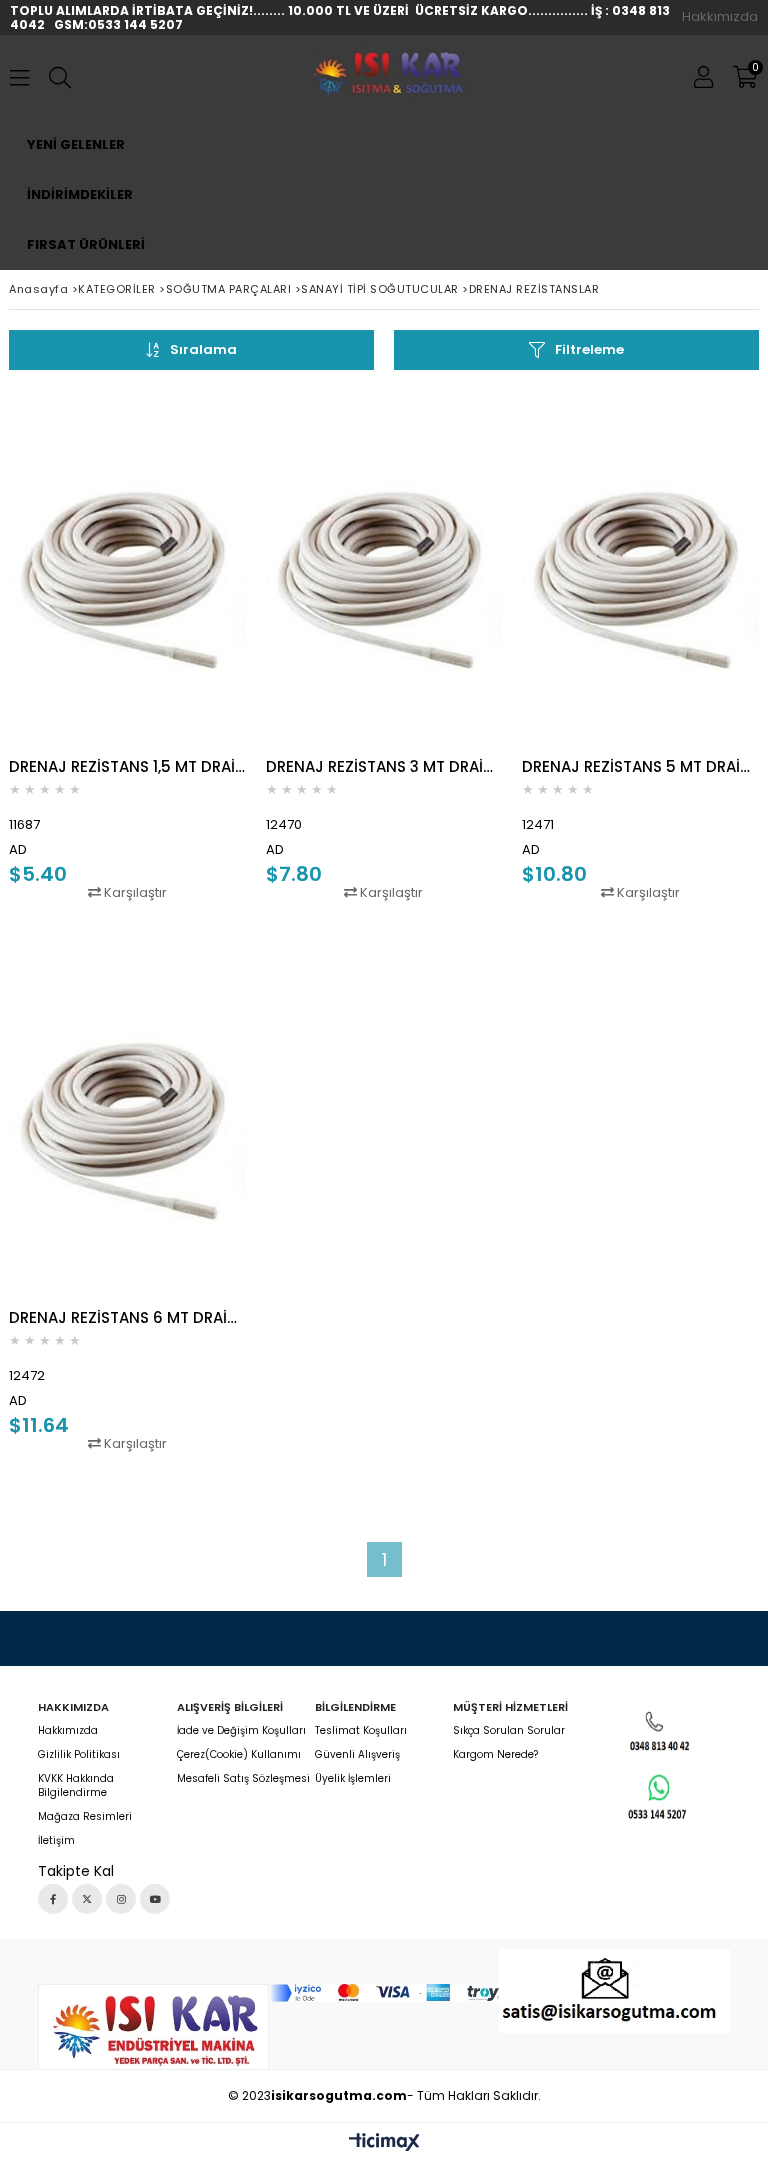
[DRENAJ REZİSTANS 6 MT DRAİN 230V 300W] (127, 1118)
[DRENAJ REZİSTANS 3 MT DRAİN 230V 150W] (384, 567)
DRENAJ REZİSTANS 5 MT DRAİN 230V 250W (640, 766)
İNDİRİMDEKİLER (80, 194)
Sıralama (203, 349)
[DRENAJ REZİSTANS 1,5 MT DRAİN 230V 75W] (127, 567)
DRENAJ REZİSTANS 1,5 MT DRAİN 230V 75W (127, 766)
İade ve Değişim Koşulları (241, 1731)
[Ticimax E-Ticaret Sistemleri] (384, 2143)
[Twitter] (87, 1899)
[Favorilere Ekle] (127, 645)
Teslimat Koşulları (361, 1731)
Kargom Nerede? (495, 1755)
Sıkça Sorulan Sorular (509, 1731)
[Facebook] (53, 1899)
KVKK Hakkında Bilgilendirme (76, 1786)
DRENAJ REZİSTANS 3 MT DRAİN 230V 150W (384, 766)
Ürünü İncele (180, 645)
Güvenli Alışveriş (357, 1755)
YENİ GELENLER (76, 144)
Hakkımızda (720, 16)
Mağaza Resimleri (85, 1817)
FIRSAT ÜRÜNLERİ (86, 244)
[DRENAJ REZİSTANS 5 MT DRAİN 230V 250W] (640, 567)
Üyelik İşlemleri (353, 1779)
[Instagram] (121, 1899)
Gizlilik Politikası (79, 1755)
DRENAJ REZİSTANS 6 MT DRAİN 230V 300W (127, 1317)
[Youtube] (155, 1899)
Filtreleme (589, 349)
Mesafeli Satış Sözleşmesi (243, 1779)
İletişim (56, 1841)
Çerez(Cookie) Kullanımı (239, 1755)
